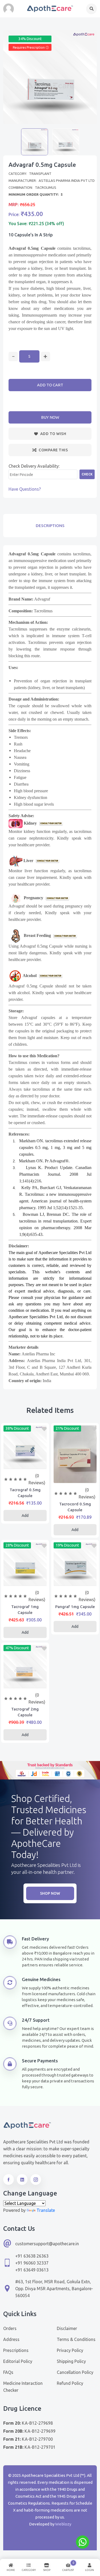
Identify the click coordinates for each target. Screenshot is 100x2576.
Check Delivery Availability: (34, 466)
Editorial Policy (18, 2361)
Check (87, 474)
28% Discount (17, 1545)
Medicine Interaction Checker (23, 2387)
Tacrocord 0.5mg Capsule (75, 1507)
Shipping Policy (71, 2361)
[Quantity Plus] (45, 357)
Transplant (40, 174)
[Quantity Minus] (13, 357)
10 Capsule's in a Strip (31, 235)
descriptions (50, 526)
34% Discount (30, 39)
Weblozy (63, 2524)
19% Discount (67, 1545)
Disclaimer (67, 2328)
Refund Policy (70, 2383)
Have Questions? (25, 489)
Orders (10, 2328)
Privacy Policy (70, 2350)
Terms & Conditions (76, 2339)
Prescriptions (16, 2350)
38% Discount (17, 1428)
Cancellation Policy (75, 2372)
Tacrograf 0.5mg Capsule (25, 1493)
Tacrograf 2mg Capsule (25, 1712)
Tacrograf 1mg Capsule (25, 1610)
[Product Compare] (25, 1463)
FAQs (8, 2372)
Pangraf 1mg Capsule (75, 1607)
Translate (46, 2210)
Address (11, 2339)
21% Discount (67, 1428)
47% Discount (17, 1648)
